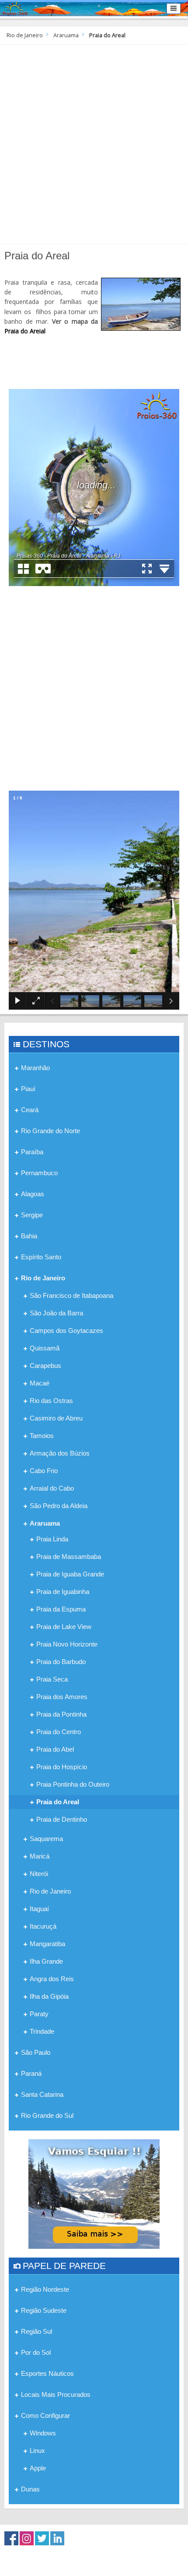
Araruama (66, 35)
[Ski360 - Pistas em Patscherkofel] (94, 2193)
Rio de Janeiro (25, 35)
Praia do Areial (25, 331)
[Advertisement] (94, 143)
